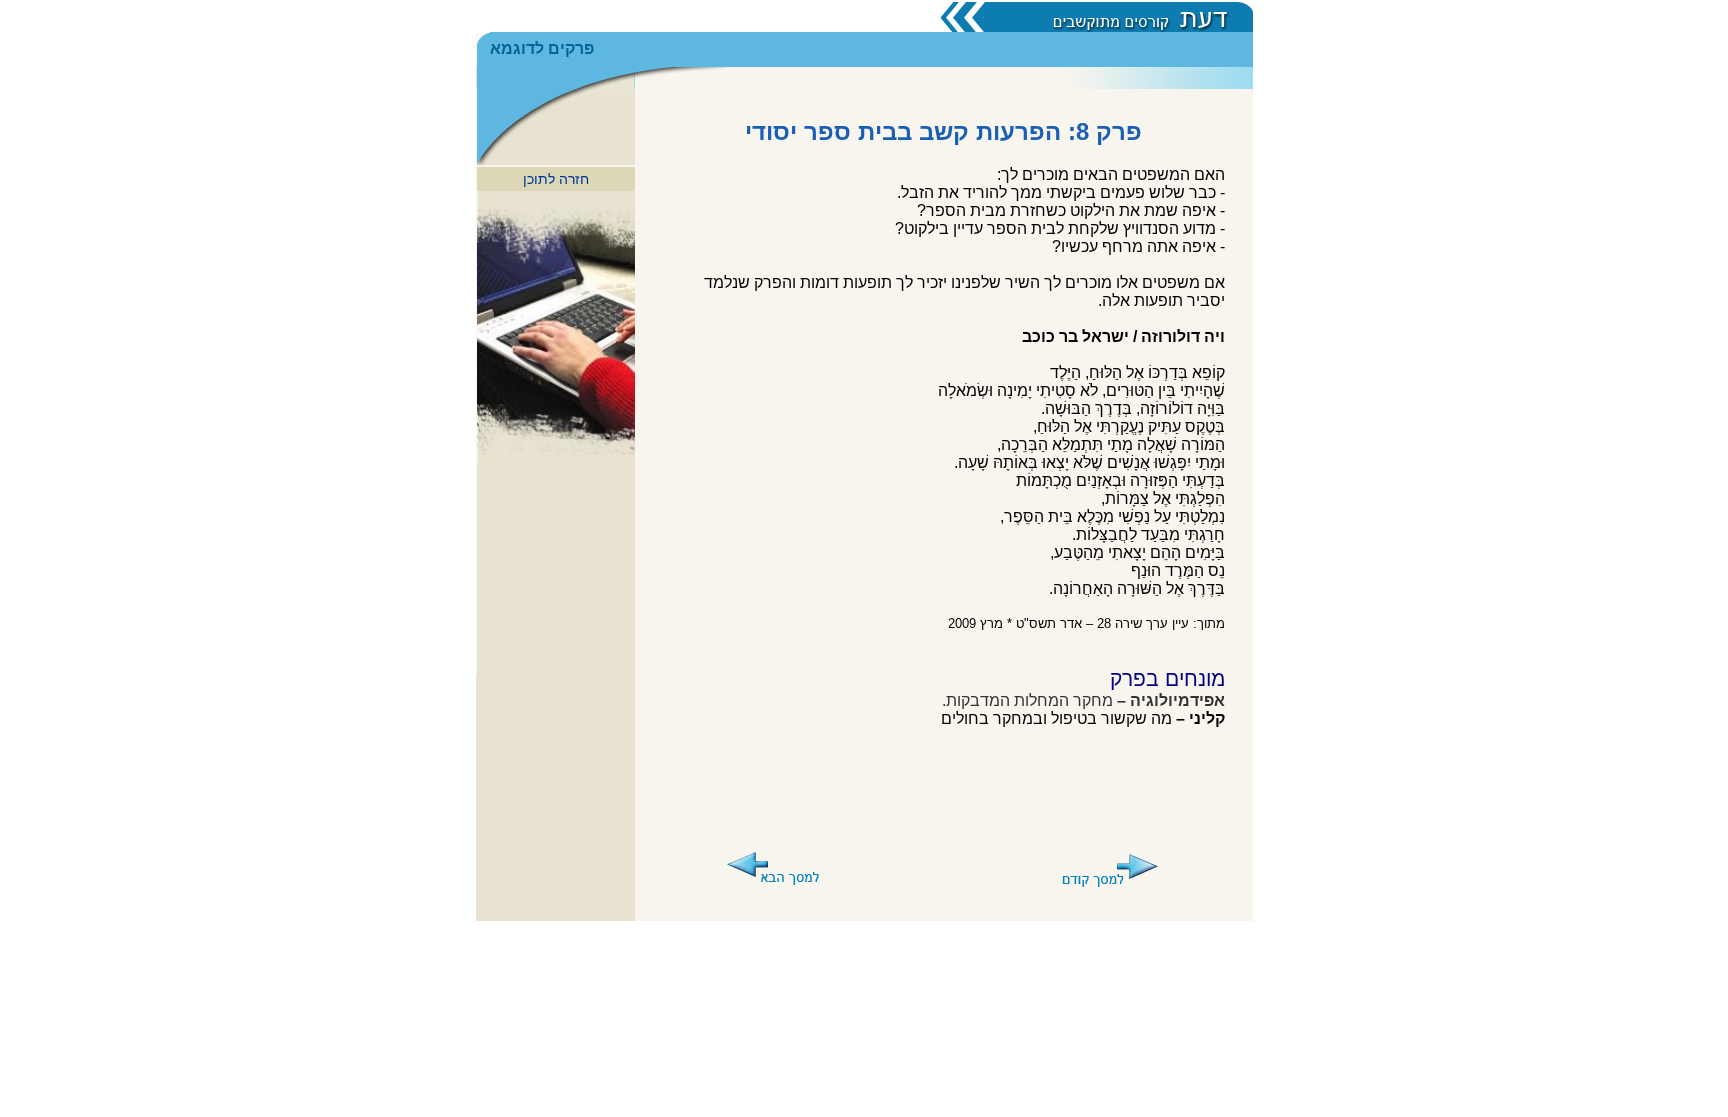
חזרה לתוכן (556, 179)
